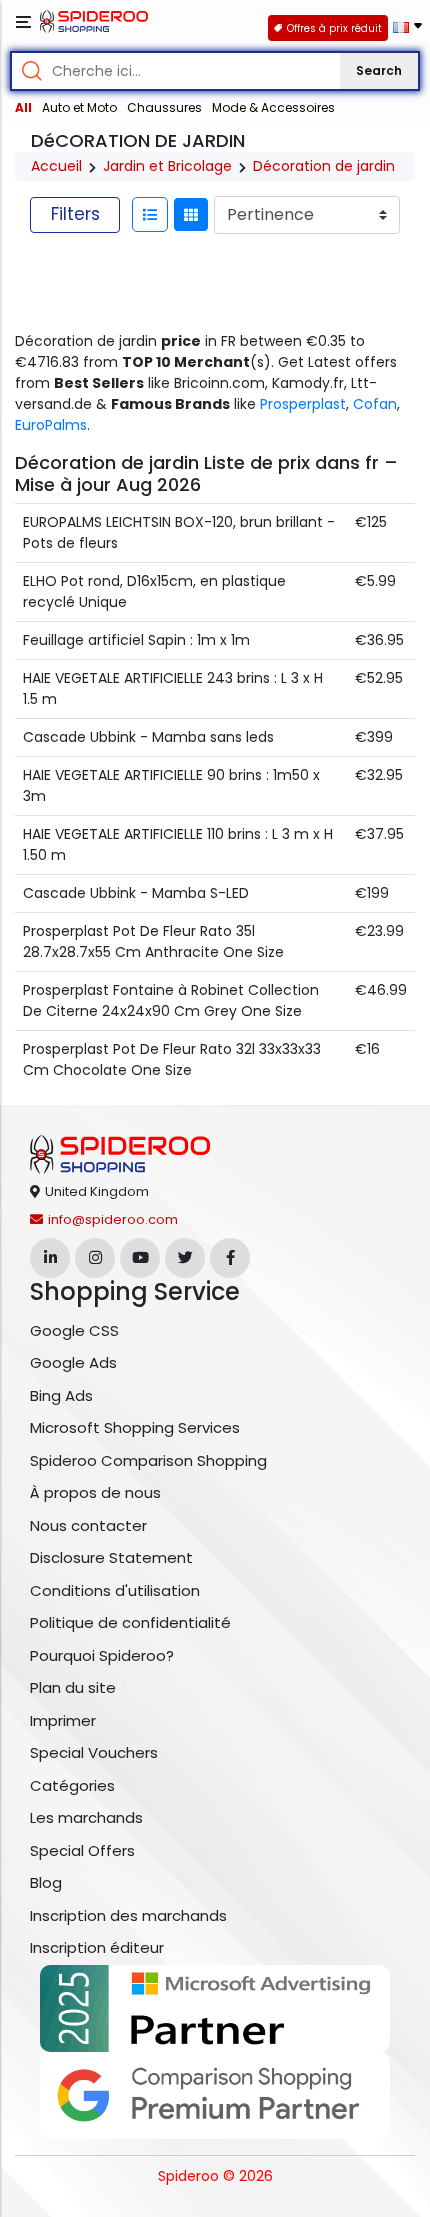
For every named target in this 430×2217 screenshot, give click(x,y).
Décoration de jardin (324, 166)
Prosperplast (303, 404)
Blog (46, 1882)
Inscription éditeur (97, 1947)
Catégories (72, 1785)
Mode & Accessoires (273, 107)
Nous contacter (88, 1525)
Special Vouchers (94, 1752)
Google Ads (73, 1362)
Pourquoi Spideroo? (102, 1655)
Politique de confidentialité (130, 1622)
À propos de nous (95, 1492)
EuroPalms (51, 425)
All (23, 107)
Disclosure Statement (111, 1557)
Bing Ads (61, 1395)
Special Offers (82, 1850)
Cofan (375, 404)
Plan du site (73, 1687)
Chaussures (164, 107)
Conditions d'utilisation (115, 1590)
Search (379, 70)
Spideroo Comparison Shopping (148, 1460)
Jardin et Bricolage (167, 166)
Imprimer (63, 1720)
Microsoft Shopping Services (135, 1427)
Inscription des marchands (128, 1915)
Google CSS (74, 1330)
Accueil (56, 166)
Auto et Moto (79, 107)
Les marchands (86, 1817)
